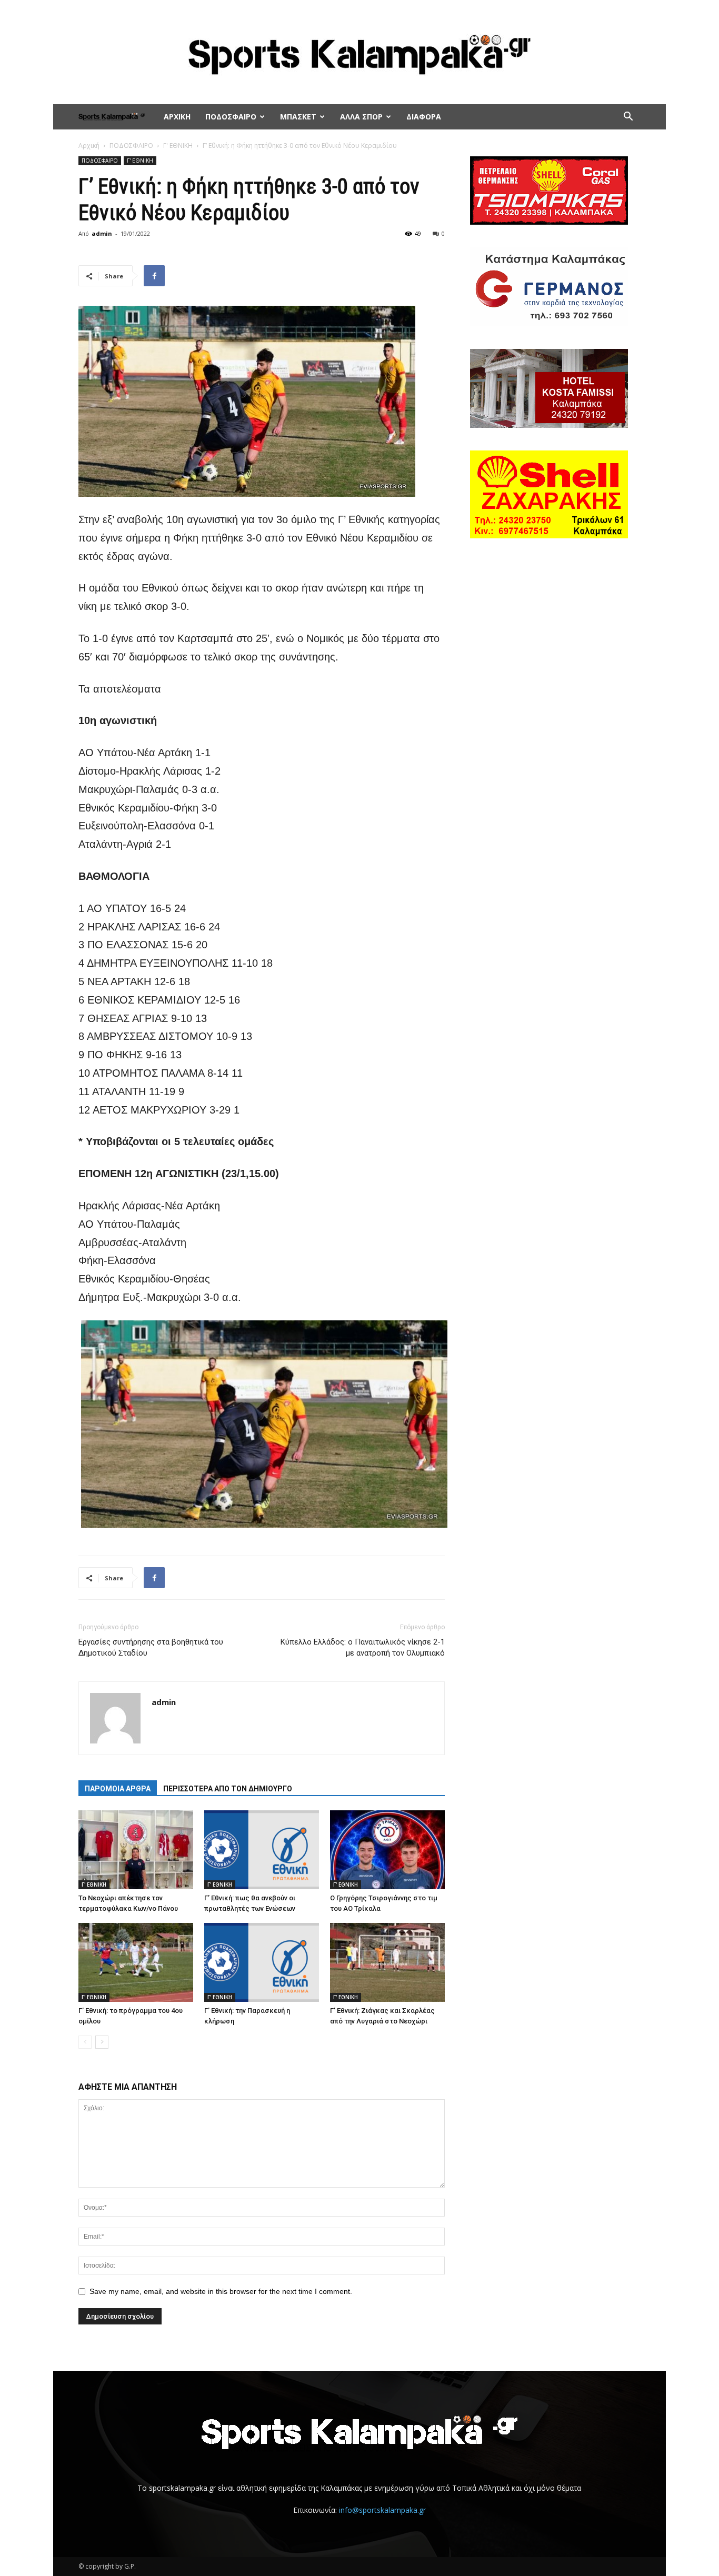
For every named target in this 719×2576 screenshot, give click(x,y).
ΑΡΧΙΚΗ (177, 117)
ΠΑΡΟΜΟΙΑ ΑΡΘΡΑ (118, 1789)
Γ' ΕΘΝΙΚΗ (178, 146)
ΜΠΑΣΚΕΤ (298, 117)
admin (102, 233)
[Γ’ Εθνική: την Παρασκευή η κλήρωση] (262, 1962)
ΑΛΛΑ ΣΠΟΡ (361, 117)
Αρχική (89, 146)
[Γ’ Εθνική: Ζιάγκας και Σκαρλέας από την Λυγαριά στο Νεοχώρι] (387, 1962)
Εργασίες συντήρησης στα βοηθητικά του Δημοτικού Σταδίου (151, 1647)
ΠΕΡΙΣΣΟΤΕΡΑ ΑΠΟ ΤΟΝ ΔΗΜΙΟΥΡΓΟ (228, 1789)
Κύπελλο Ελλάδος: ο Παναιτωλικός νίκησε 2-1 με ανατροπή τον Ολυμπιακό (363, 1647)
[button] (628, 118)
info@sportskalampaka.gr (382, 2510)
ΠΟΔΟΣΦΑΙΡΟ (231, 117)
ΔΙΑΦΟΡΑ (424, 117)
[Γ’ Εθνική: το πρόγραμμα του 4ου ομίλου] (136, 1962)
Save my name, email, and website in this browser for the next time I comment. (221, 2291)
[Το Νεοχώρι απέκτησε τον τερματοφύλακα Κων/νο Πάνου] (136, 1850)
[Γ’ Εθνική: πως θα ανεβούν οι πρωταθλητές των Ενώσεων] (262, 1850)
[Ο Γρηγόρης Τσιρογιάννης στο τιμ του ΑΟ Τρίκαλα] (387, 1850)
